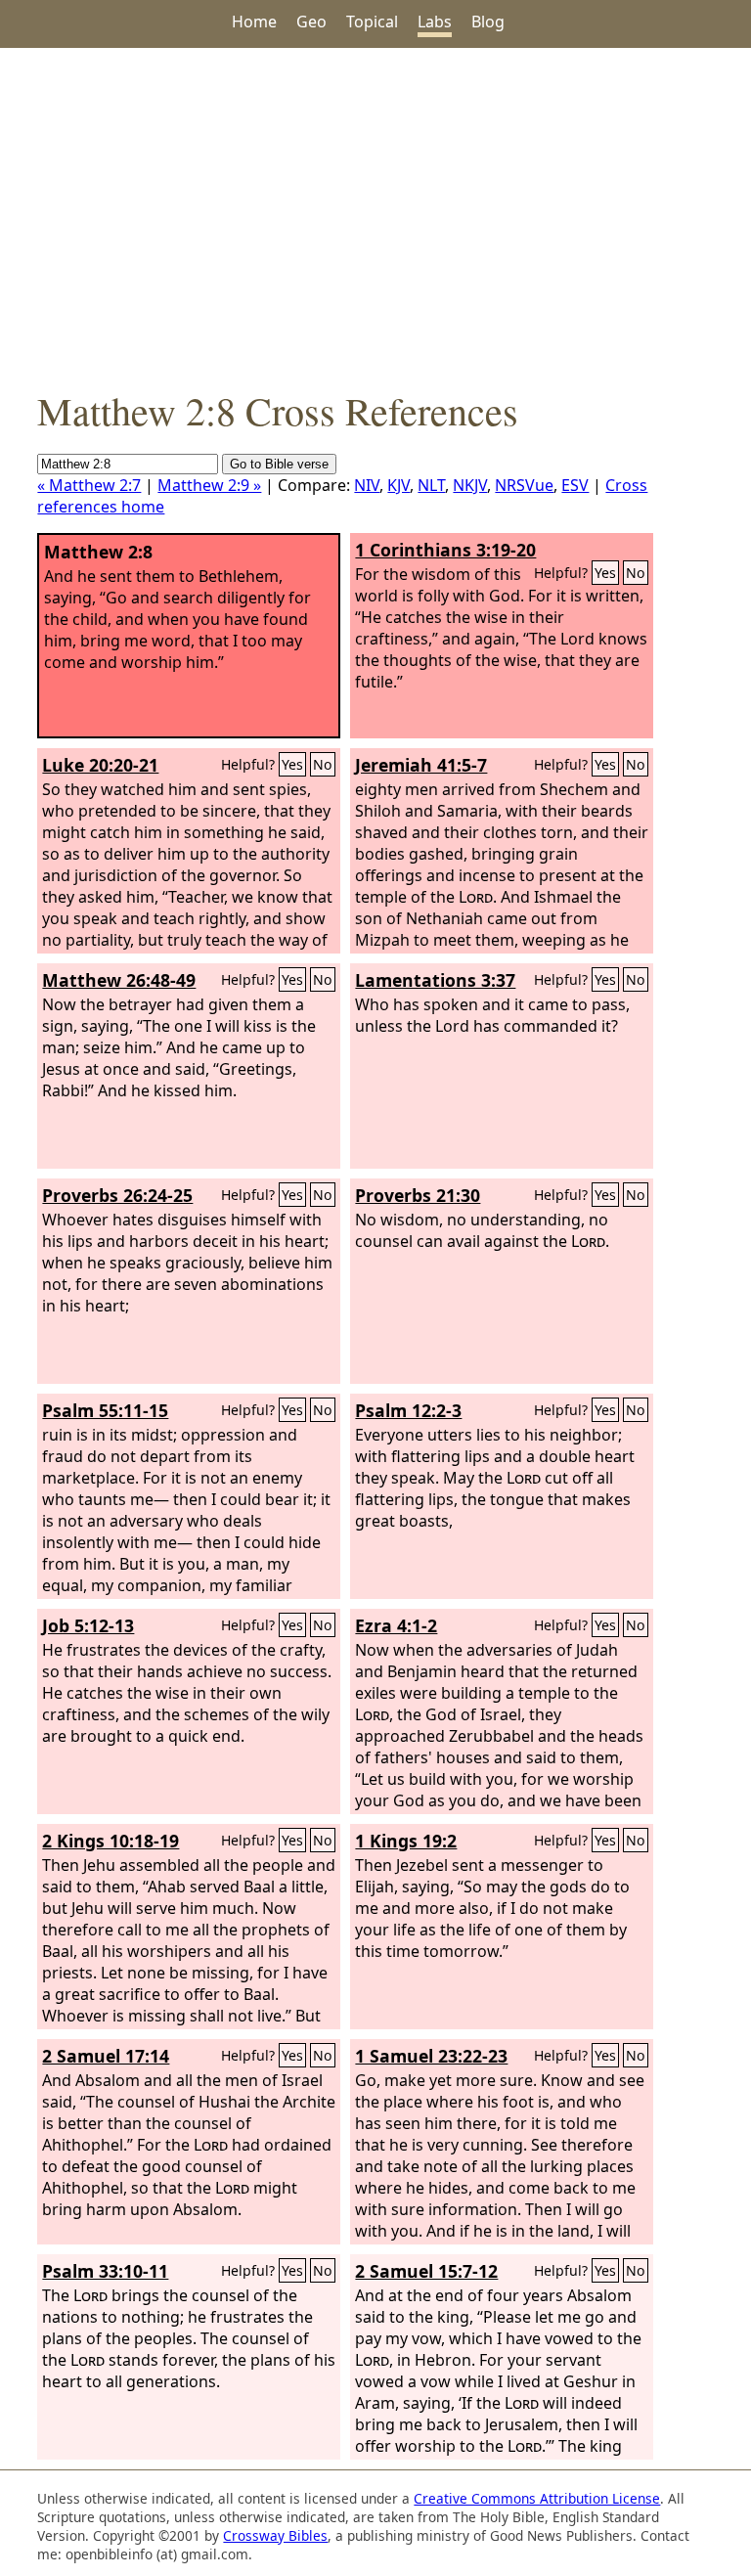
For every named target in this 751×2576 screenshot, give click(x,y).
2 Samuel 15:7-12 (426, 2271)
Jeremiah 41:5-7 (421, 765)
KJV (398, 485)
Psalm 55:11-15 (105, 1410)
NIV (367, 485)
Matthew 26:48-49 (119, 980)
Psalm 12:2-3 (408, 1410)
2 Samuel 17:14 (106, 2056)
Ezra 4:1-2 (396, 1625)
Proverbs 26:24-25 (117, 1195)
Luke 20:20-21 (100, 765)
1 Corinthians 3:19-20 (445, 550)
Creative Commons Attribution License (537, 2498)
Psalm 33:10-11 (105, 2271)
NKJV (470, 485)
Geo (311, 22)
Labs (435, 22)
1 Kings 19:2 (406, 1841)
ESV (575, 485)
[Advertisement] (375, 216)
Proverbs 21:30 (418, 1195)
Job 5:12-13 (88, 1625)
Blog (488, 22)
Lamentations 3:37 (435, 980)
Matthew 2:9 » (209, 485)
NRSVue (524, 485)
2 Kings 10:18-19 (110, 1841)
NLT (431, 485)
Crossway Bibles (275, 2535)
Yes (605, 573)
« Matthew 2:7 (89, 485)
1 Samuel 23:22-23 (431, 2056)
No (636, 573)
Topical (372, 22)
